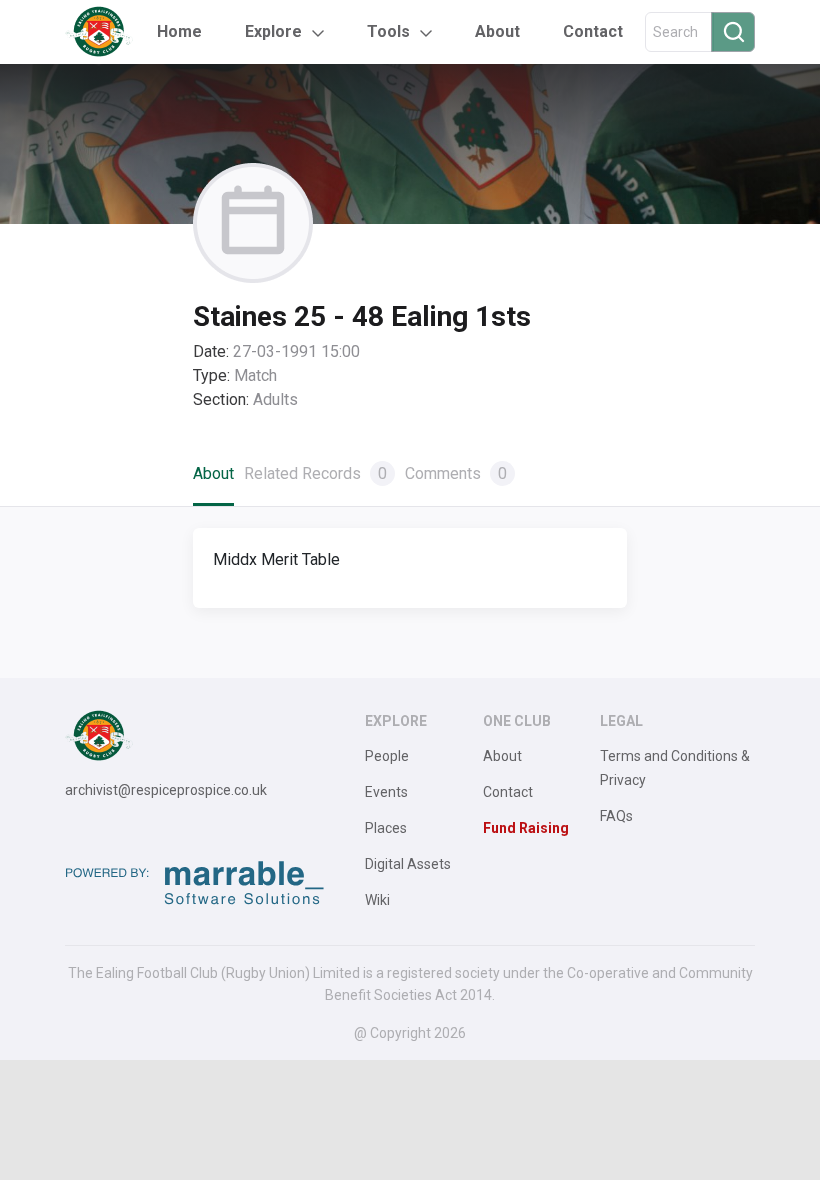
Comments (456, 473)
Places (386, 828)
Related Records (315, 473)
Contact (593, 31)
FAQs (616, 816)
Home (179, 31)
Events (386, 792)
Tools (388, 31)
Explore (273, 31)
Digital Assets (408, 864)
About (497, 31)
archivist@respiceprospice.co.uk (166, 790)
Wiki (377, 900)
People (387, 756)
